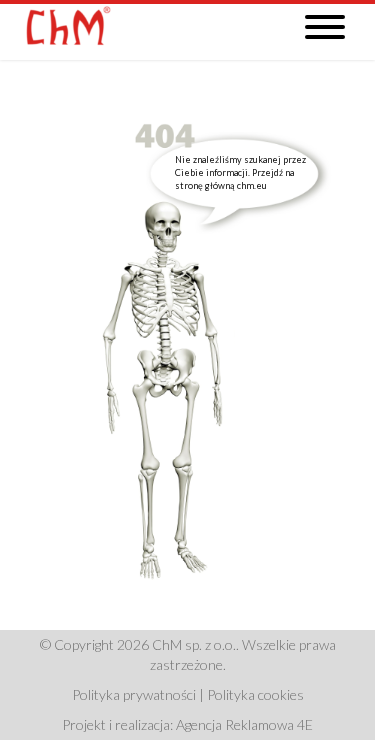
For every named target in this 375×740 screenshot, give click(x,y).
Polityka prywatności (134, 694)
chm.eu (252, 185)
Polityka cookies (255, 694)
